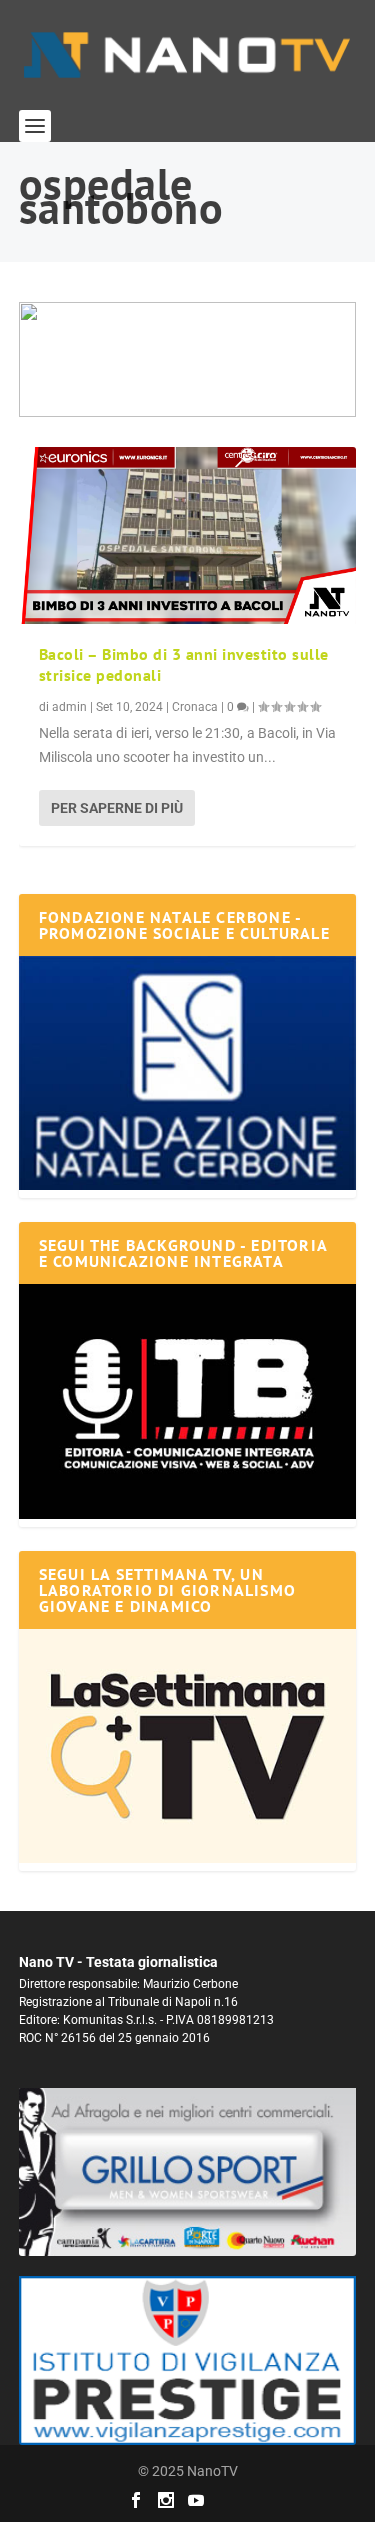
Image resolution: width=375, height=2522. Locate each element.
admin (69, 707)
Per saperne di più (117, 808)
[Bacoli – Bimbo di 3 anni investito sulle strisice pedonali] (188, 535)
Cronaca (195, 707)
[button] (188, 359)
